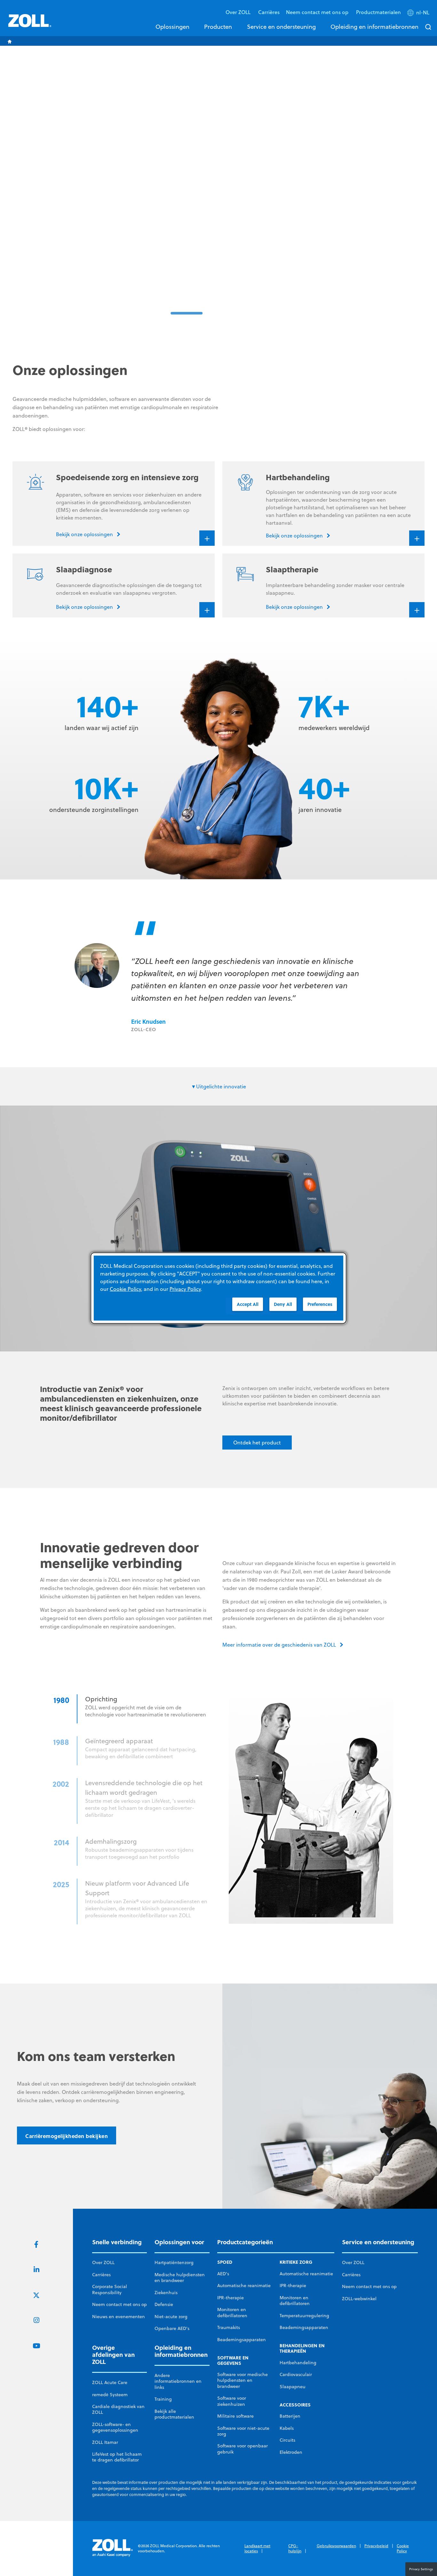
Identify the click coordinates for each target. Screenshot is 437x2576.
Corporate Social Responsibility (110, 2289)
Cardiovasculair (296, 2374)
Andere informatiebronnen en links (178, 2381)
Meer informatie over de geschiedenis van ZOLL (279, 1645)
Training (163, 2399)
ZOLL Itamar (105, 2442)
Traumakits (229, 2327)
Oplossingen (172, 27)
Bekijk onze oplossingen (269, 270)
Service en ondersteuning (281, 27)
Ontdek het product (257, 1443)
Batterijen (290, 2416)
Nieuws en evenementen (119, 2317)
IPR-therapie (230, 2298)
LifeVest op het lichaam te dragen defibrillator (117, 2457)
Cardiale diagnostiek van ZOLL (118, 2409)
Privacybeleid (376, 2546)
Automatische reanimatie (244, 2286)
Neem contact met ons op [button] (318, 12)
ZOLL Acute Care (110, 2382)
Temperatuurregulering (304, 2316)
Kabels (287, 2428)
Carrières (269, 12)
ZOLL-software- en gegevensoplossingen (115, 2427)
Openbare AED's (172, 2328)
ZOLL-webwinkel (359, 2299)
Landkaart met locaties (257, 2548)
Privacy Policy (185, 1289)
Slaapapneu (293, 2387)
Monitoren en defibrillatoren (232, 2312)
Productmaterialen (378, 12)
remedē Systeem (110, 2395)
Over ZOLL (103, 2262)
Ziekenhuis (166, 2293)
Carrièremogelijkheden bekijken (67, 2136)
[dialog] (219, 1288)
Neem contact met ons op (119, 2304)
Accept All (248, 1304)
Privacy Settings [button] (421, 2569)
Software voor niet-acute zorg (243, 2431)
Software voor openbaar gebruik (242, 2449)
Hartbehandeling (298, 2363)
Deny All (283, 1304)
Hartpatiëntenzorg (174, 2262)
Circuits (287, 2440)
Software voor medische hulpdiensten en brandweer (242, 2380)
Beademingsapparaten (242, 2340)
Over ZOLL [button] (239, 12)
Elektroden (291, 2452)
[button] (419, 14)
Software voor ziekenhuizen (232, 2401)
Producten (218, 27)
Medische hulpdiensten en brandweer (180, 2278)
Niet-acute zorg (171, 2317)
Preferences (320, 1304)
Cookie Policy (403, 2548)
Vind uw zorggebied (346, 270)
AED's (223, 2274)
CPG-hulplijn (295, 2548)
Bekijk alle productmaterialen (174, 2414)
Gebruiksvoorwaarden (336, 2546)
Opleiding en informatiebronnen (374, 27)
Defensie (164, 2304)
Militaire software (235, 2416)
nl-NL (423, 12)
